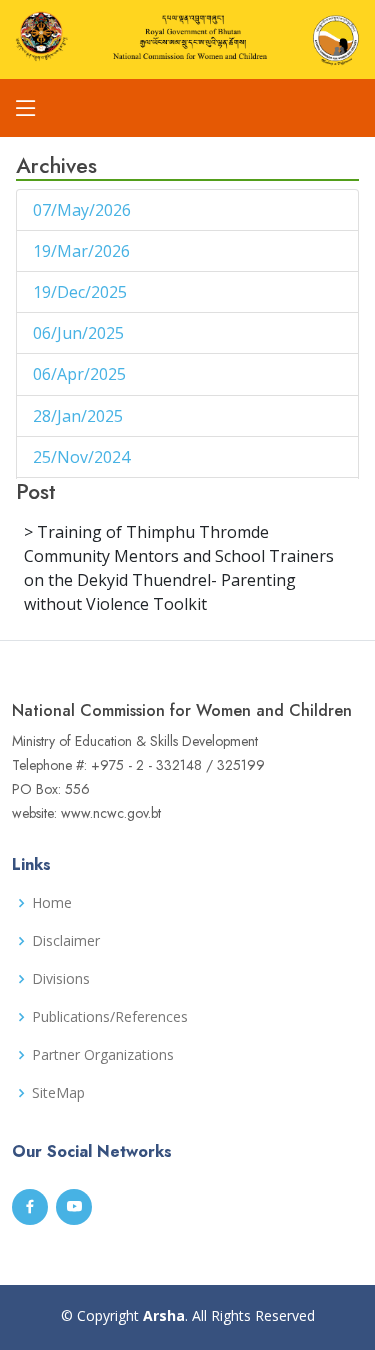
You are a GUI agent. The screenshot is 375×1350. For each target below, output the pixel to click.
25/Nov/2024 (83, 457)
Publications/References (110, 1017)
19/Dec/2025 (82, 292)
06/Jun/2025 (80, 333)
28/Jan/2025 (80, 416)
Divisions (61, 979)
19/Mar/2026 (83, 251)
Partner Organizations (103, 1055)
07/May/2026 (84, 210)
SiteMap (58, 1093)
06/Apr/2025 (81, 374)
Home (52, 903)
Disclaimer (66, 941)
